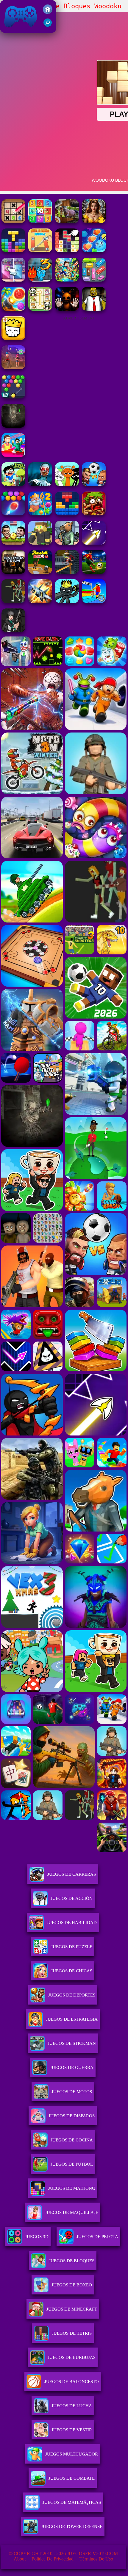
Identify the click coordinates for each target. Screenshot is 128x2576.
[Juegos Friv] (48, 12)
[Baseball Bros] (40, 572)
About (20, 2559)
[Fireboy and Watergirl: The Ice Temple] (40, 280)
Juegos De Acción (72, 1898)
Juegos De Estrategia (72, 2019)
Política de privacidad (53, 2559)
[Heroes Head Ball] (94, 485)
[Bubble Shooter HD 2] (13, 514)
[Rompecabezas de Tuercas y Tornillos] (40, 251)
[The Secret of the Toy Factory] (67, 309)
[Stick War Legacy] (67, 601)
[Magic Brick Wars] (13, 338)
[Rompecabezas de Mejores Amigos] (94, 251)
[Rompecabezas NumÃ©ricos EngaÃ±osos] (40, 221)
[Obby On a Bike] (94, 601)
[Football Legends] (13, 543)
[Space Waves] (94, 543)
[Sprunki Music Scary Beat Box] (67, 485)
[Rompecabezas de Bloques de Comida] (67, 251)
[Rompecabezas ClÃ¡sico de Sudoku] (13, 221)
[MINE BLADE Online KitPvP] (67, 280)
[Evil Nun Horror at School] (40, 485)
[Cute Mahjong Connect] (40, 309)
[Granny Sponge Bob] (94, 309)
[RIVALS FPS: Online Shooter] (13, 631)
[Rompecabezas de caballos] (67, 221)
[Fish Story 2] (40, 514)
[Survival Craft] (40, 543)
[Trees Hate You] (13, 485)
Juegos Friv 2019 (19, 30)
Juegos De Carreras (72, 1874)
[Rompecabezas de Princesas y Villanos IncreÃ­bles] (94, 221)
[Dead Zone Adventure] (13, 426)
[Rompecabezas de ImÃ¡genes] (13, 280)
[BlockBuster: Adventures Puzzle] (67, 514)
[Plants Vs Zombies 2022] (94, 514)
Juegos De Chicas (72, 1971)
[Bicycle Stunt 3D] (67, 572)
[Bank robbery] (67, 543)
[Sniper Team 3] (13, 572)
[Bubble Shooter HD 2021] (13, 397)
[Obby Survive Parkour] (13, 455)
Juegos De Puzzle (72, 1947)
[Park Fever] (94, 280)
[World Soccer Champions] (94, 572)
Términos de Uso (96, 2559)
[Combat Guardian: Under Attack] (13, 601)
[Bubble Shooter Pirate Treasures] (13, 309)
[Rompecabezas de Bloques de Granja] (13, 251)
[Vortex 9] (13, 368)
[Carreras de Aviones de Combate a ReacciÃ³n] (40, 601)
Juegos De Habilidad (72, 1923)
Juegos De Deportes (72, 1995)
